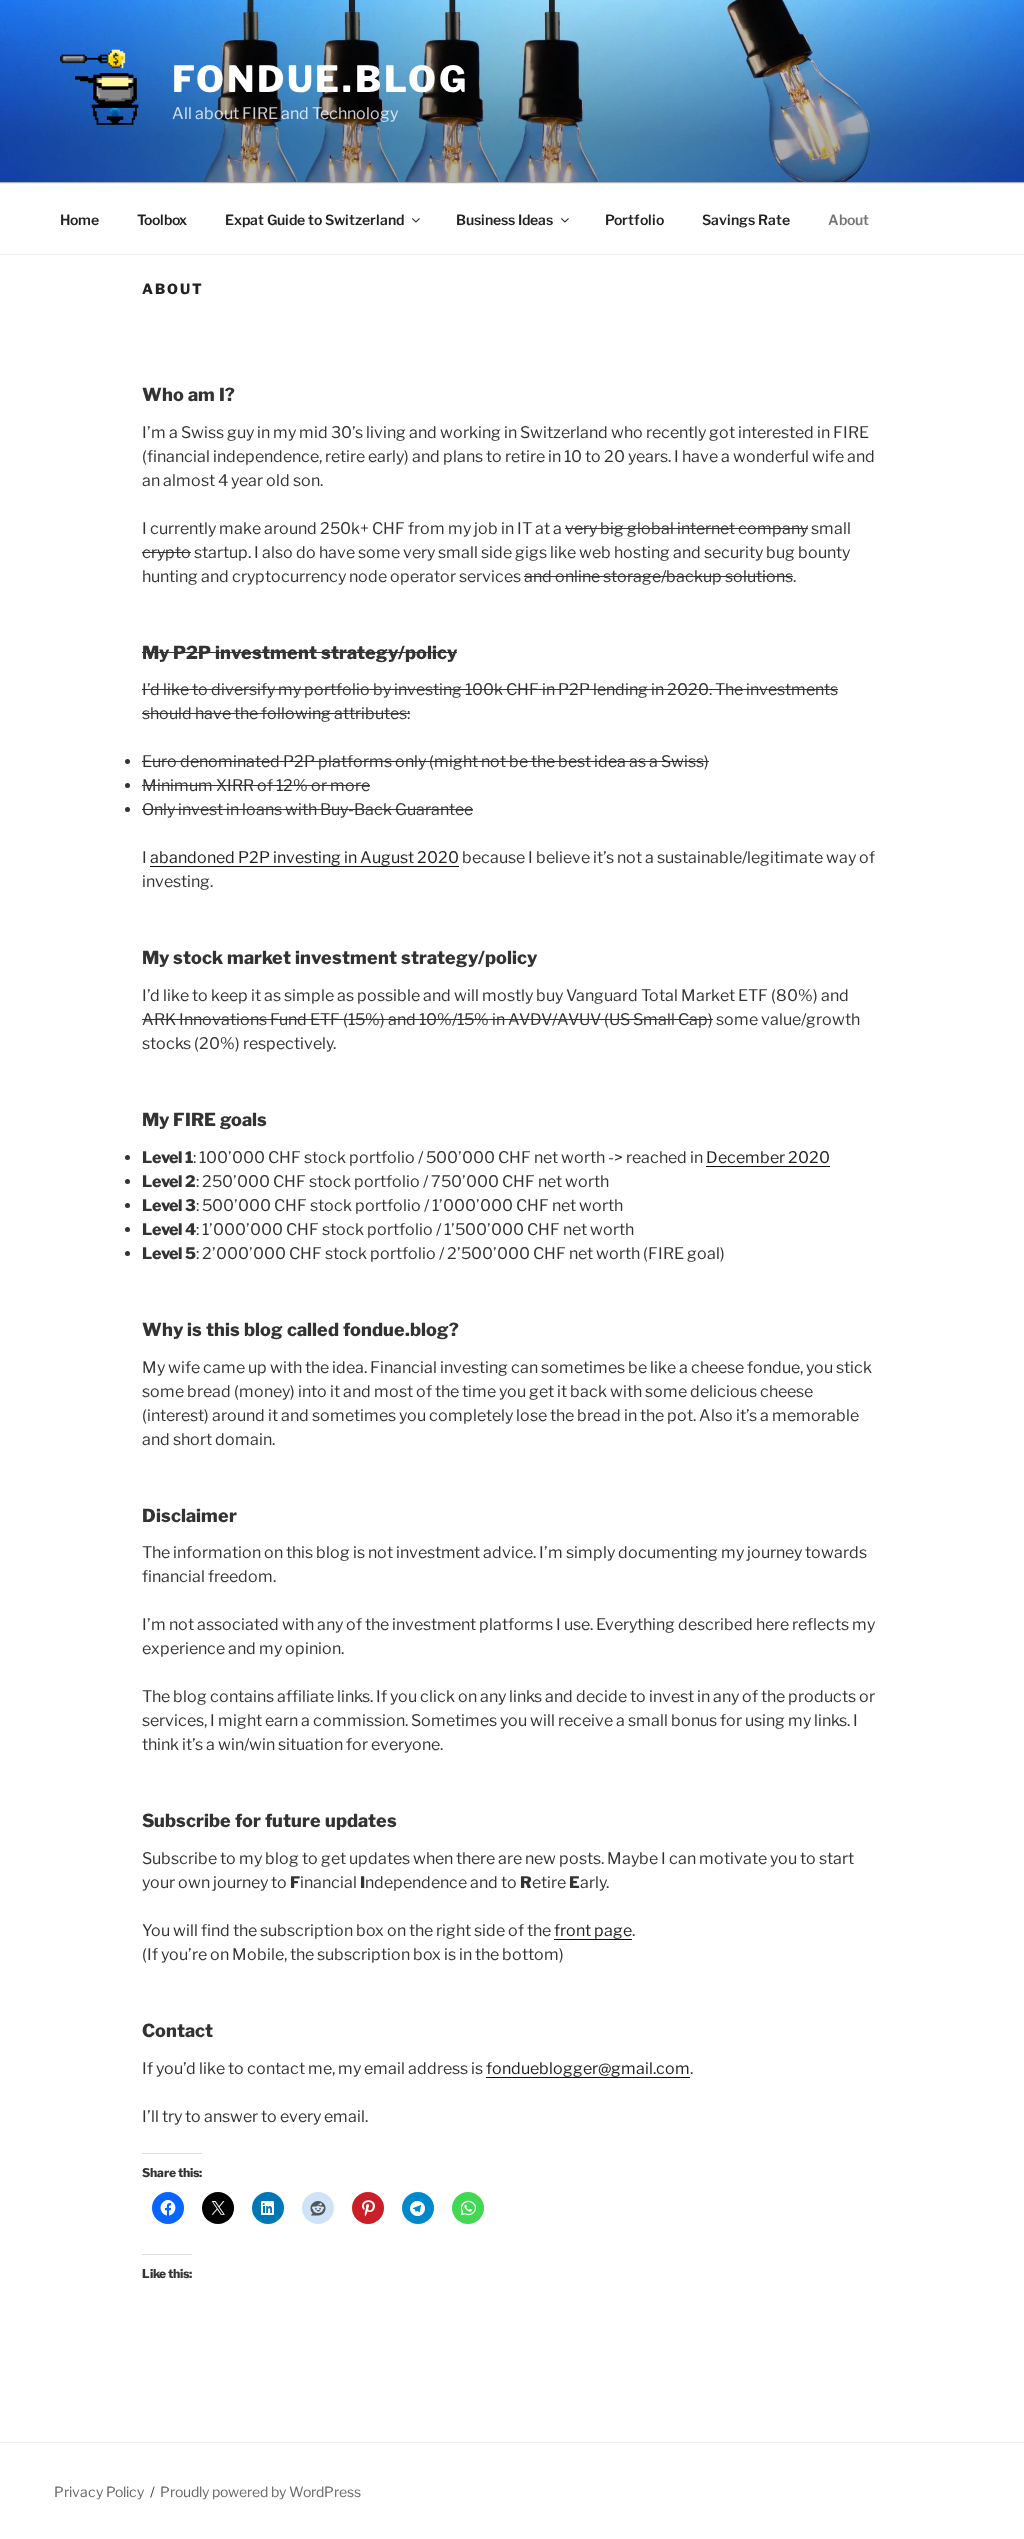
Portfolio (634, 219)
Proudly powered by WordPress (260, 2491)
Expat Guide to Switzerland (314, 219)
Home (79, 219)
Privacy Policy (99, 2491)
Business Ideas (504, 219)
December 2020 (768, 1157)
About (848, 219)
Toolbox (162, 219)
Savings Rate (746, 219)
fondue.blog (320, 79)
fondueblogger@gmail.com (588, 2068)
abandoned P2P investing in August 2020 (304, 857)
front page (593, 1930)
